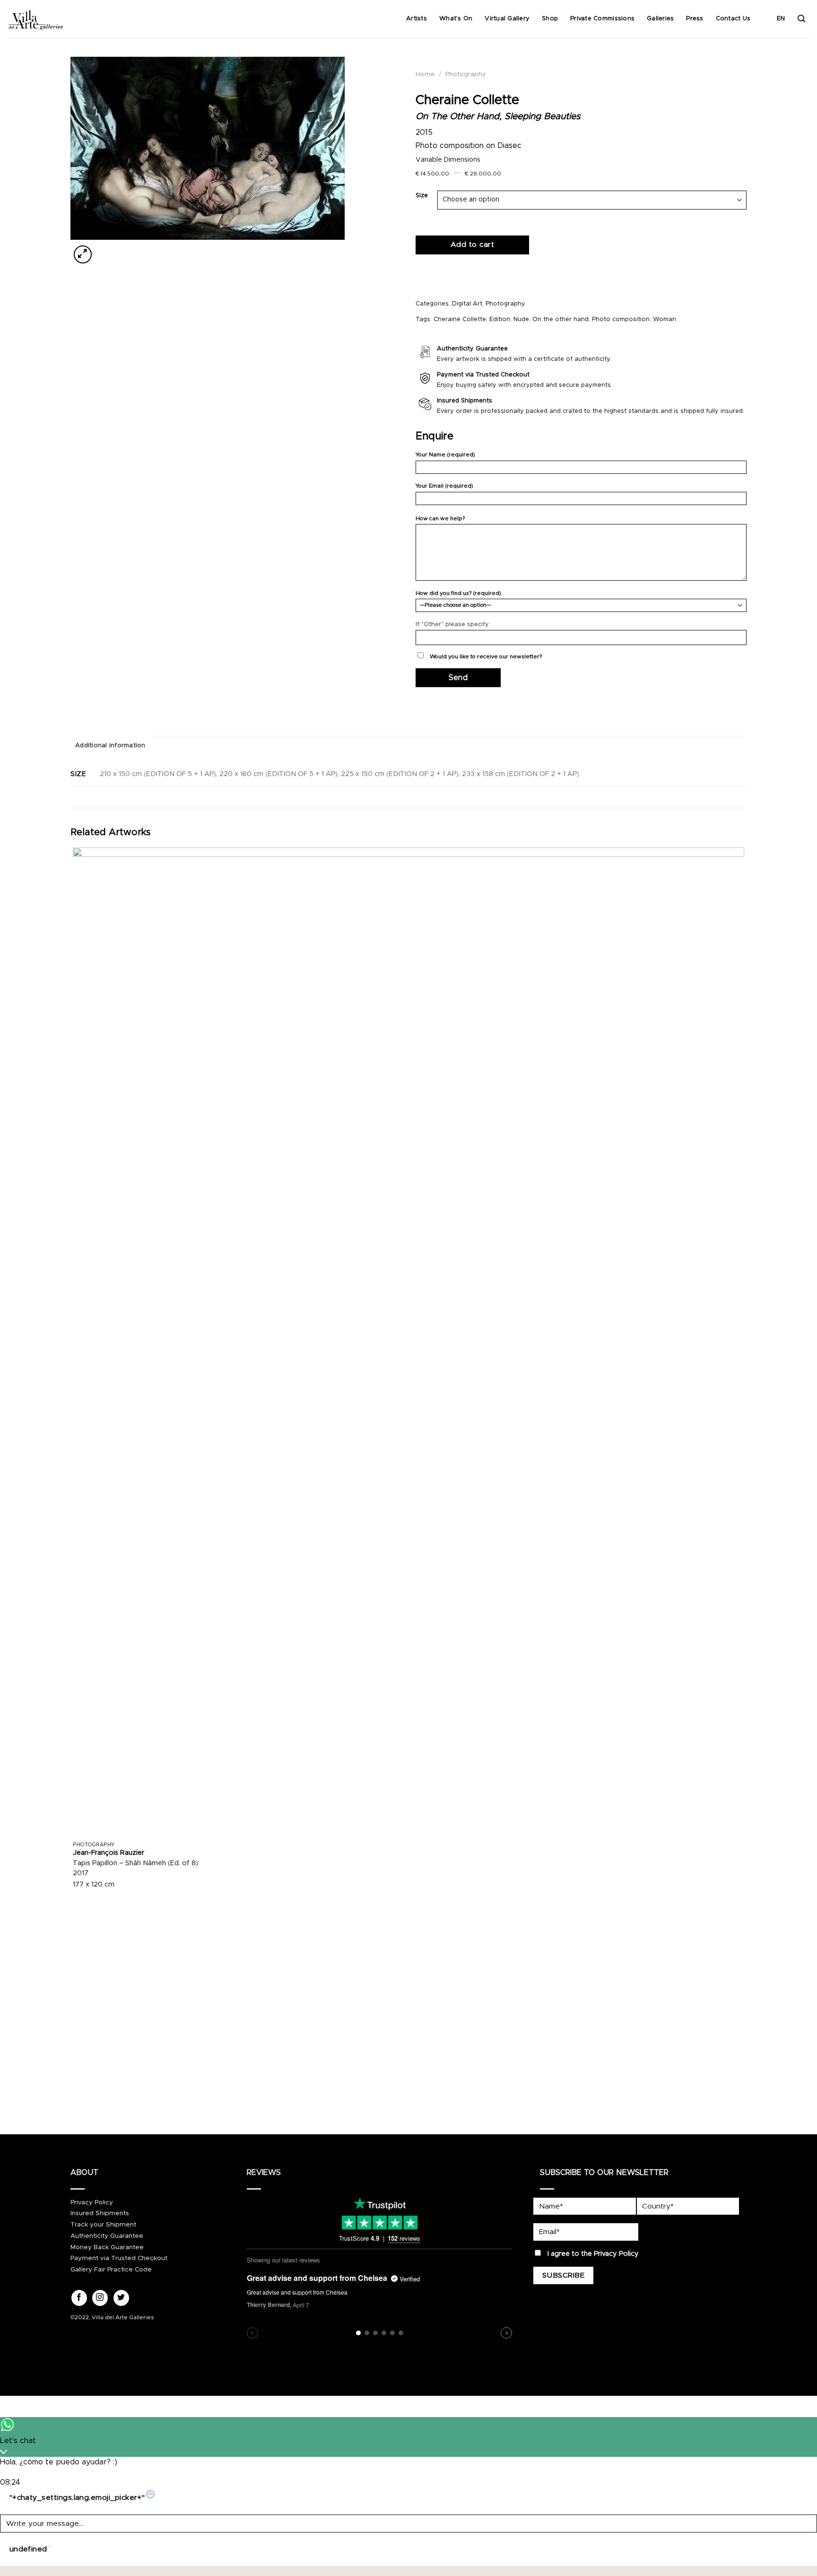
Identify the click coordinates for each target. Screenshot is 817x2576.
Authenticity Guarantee (107, 2236)
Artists (417, 19)
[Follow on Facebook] (79, 2298)
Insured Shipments (100, 2213)
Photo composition (621, 319)
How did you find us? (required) (458, 593)
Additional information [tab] (110, 746)
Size (422, 196)
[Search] (801, 19)
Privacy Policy (92, 2202)
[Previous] (75, 2094)
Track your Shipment (103, 2225)
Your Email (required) (444, 486)
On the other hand (561, 319)
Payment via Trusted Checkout (119, 2258)
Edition (500, 319)
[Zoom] (83, 254)
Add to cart (472, 245)
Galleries (660, 19)
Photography (466, 74)
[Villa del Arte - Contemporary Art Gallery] (35, 19)
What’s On (456, 19)
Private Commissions (602, 19)
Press (695, 19)
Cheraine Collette (460, 319)
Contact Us (733, 19)
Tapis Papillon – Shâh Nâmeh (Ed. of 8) (135, 1863)
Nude (521, 319)
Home (425, 74)
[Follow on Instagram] (100, 2298)
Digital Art (467, 304)
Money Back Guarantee (107, 2247)
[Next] (106, 249)
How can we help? (440, 519)
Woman (665, 319)
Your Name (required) (445, 455)
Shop (550, 19)
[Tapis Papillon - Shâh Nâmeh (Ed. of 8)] (408, 1342)
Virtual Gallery (507, 19)
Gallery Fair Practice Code (111, 2270)
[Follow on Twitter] (121, 2298)
